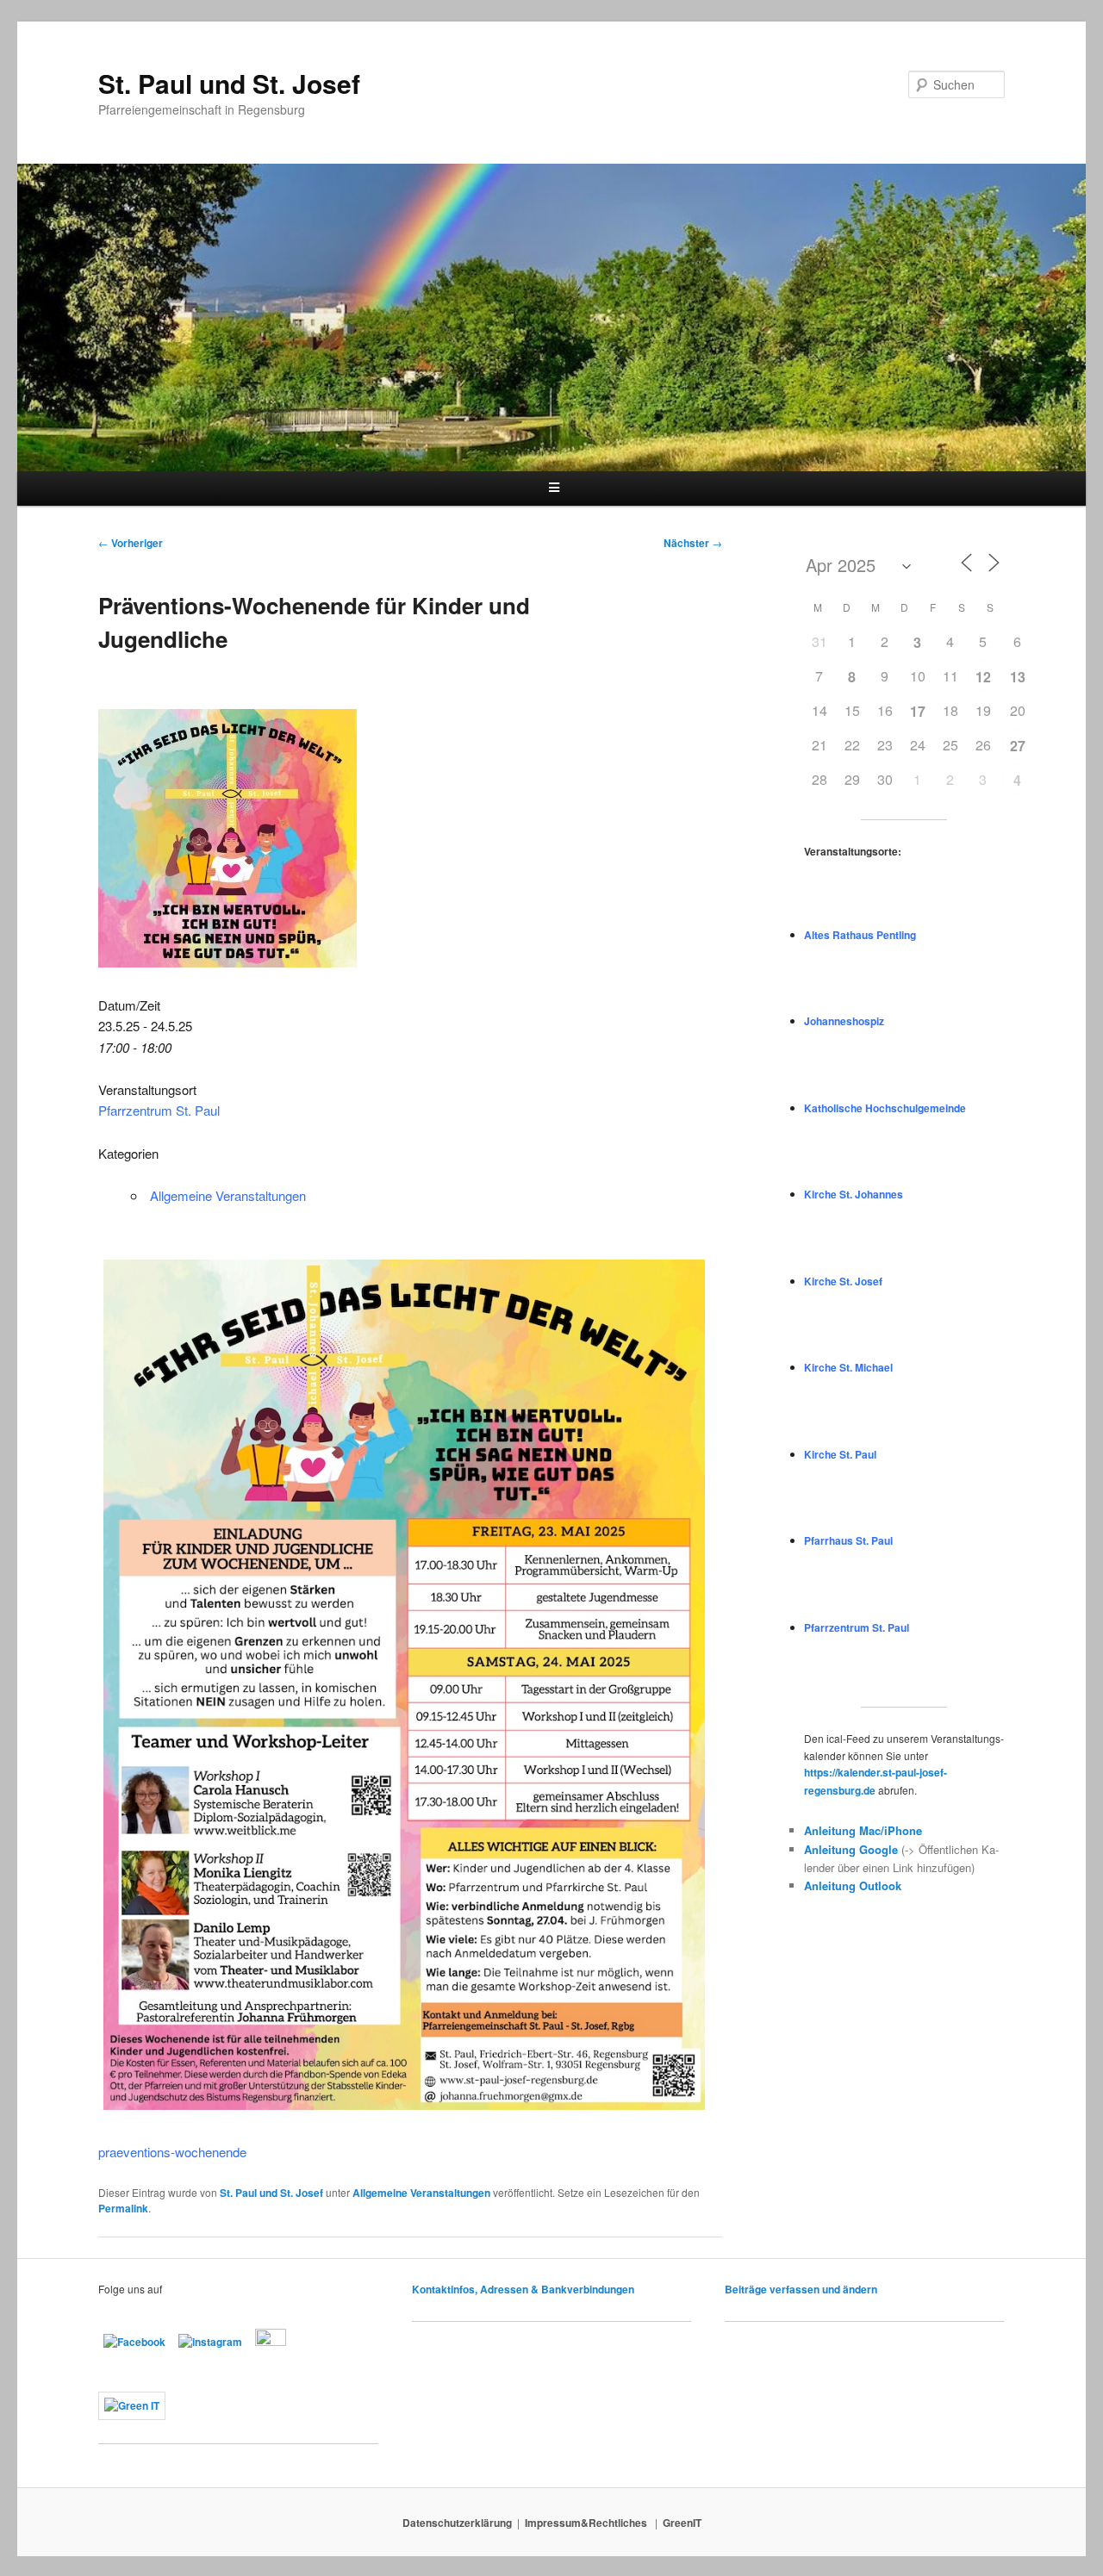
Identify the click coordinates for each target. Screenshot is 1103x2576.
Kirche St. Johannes (854, 1194)
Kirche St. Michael (848, 1367)
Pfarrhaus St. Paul (848, 1540)
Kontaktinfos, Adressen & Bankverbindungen (523, 2289)
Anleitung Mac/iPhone (863, 1830)
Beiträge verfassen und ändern (801, 2289)
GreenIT (682, 2523)
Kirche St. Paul (840, 1454)
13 (1018, 677)
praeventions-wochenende (172, 2152)
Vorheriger (131, 543)
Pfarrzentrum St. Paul (159, 1110)
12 (983, 677)
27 (1018, 746)
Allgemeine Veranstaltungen (228, 1195)
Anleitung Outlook (853, 1885)
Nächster (693, 543)
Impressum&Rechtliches (587, 2523)
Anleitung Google (851, 1849)
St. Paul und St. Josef (229, 83)
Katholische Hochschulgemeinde (885, 1108)
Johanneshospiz (844, 1021)
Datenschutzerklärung (457, 2523)
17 (918, 711)
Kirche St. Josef (843, 1281)
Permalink (123, 2208)
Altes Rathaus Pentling (860, 935)
